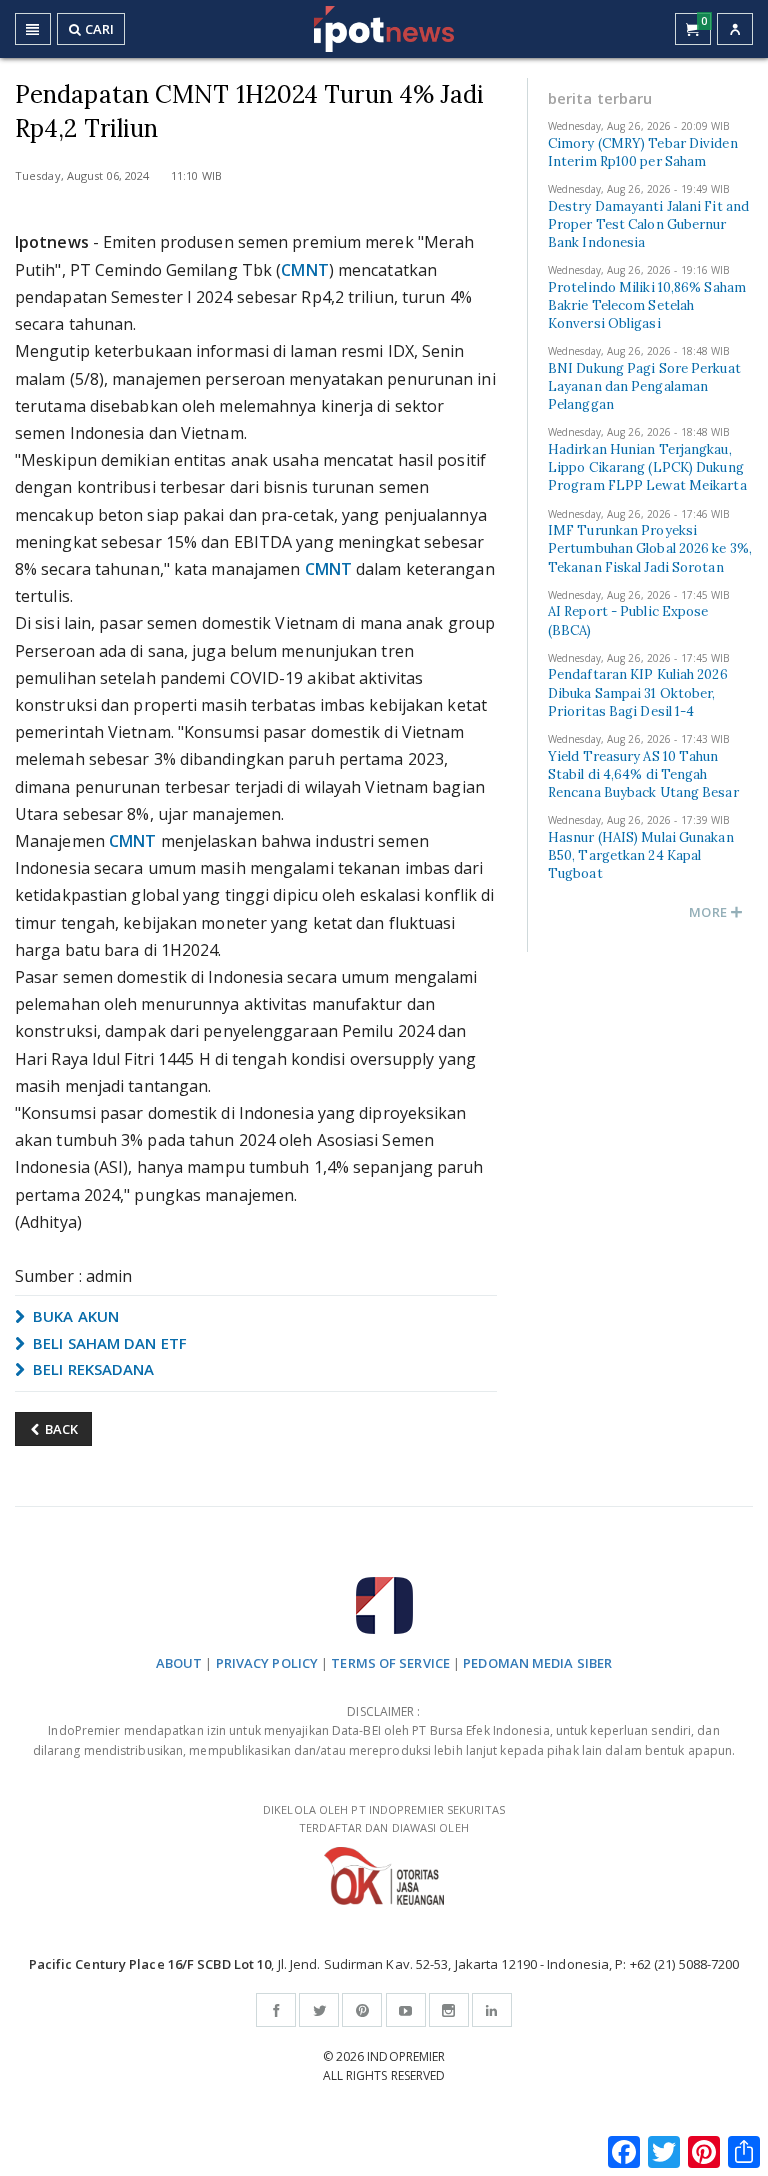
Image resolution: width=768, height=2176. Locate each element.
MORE (709, 912)
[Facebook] (276, 2010)
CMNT (304, 270)
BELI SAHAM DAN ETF (108, 1343)
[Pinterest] (362, 2010)
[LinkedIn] (492, 2010)
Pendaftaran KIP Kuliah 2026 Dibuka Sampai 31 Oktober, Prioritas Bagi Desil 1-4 (638, 692)
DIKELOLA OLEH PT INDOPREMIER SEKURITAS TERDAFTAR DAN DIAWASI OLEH (384, 1819)
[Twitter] (319, 2010)
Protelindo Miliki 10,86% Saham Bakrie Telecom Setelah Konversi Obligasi (647, 305)
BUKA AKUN (74, 1316)
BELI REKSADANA (92, 1369)
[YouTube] (406, 2010)
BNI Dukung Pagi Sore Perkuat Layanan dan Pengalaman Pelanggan (644, 386)
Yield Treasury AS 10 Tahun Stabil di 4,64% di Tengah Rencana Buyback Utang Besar (643, 774)
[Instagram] (449, 2010)
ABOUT (179, 1663)
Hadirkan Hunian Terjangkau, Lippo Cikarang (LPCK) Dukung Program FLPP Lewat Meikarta (647, 467)
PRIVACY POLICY (267, 1663)
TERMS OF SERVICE (390, 1663)
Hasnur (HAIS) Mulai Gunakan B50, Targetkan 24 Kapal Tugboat (641, 855)
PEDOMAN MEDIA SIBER (537, 1663)
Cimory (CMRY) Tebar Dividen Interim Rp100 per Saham (643, 152)
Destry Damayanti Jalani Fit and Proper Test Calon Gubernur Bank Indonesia (648, 224)
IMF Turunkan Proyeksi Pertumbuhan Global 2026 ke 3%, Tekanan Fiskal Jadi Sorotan (650, 548)
